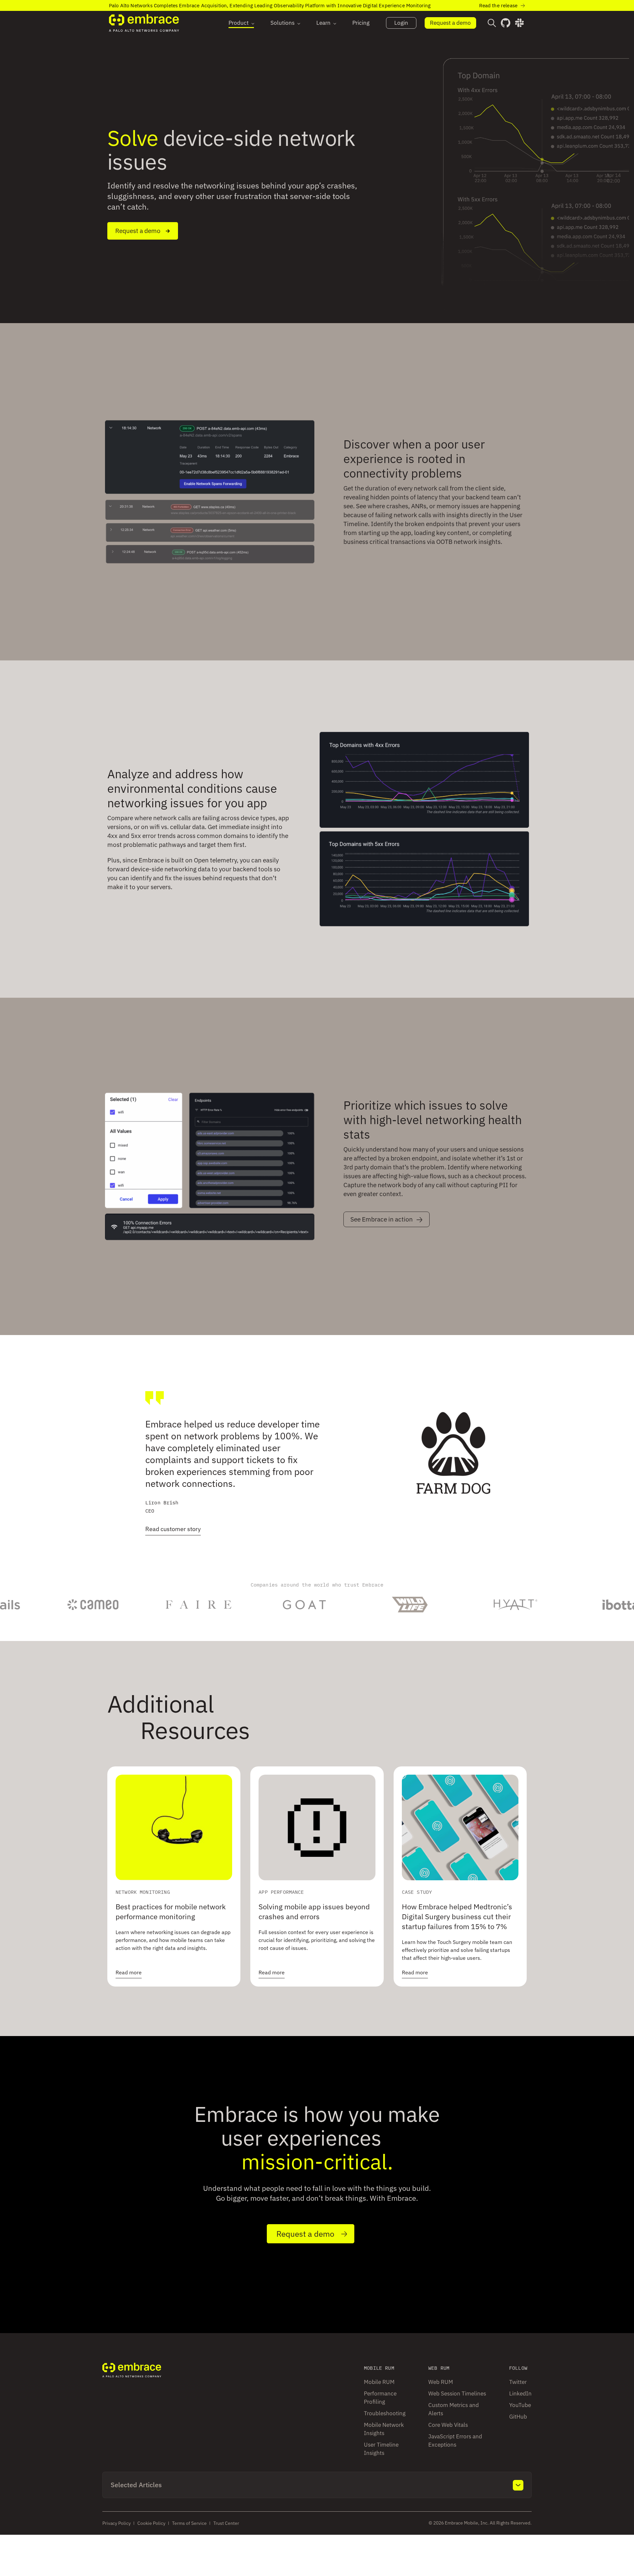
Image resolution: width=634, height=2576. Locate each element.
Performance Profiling (380, 2398)
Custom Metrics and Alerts (454, 2409)
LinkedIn (520, 2393)
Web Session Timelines (457, 2393)
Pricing (361, 23)
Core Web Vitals (448, 2425)
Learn (323, 23)
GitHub (518, 2417)
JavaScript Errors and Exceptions (455, 2441)
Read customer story (173, 1529)
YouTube (520, 2405)
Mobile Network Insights (384, 2429)
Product (239, 23)
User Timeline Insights (381, 2449)
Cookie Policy (151, 2523)
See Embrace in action (382, 1219)
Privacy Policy (117, 2523)
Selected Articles (136, 2485)
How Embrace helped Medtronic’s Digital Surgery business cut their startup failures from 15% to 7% (457, 1916)
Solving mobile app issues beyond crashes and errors (314, 1911)
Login (401, 23)
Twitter (518, 2382)
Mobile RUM (379, 2382)
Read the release (498, 5)
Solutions (282, 23)
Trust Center (226, 2523)
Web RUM (441, 2382)
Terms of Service (189, 2523)
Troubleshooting (385, 2413)
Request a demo (450, 23)
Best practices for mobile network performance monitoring (171, 1911)
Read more (129, 1972)
